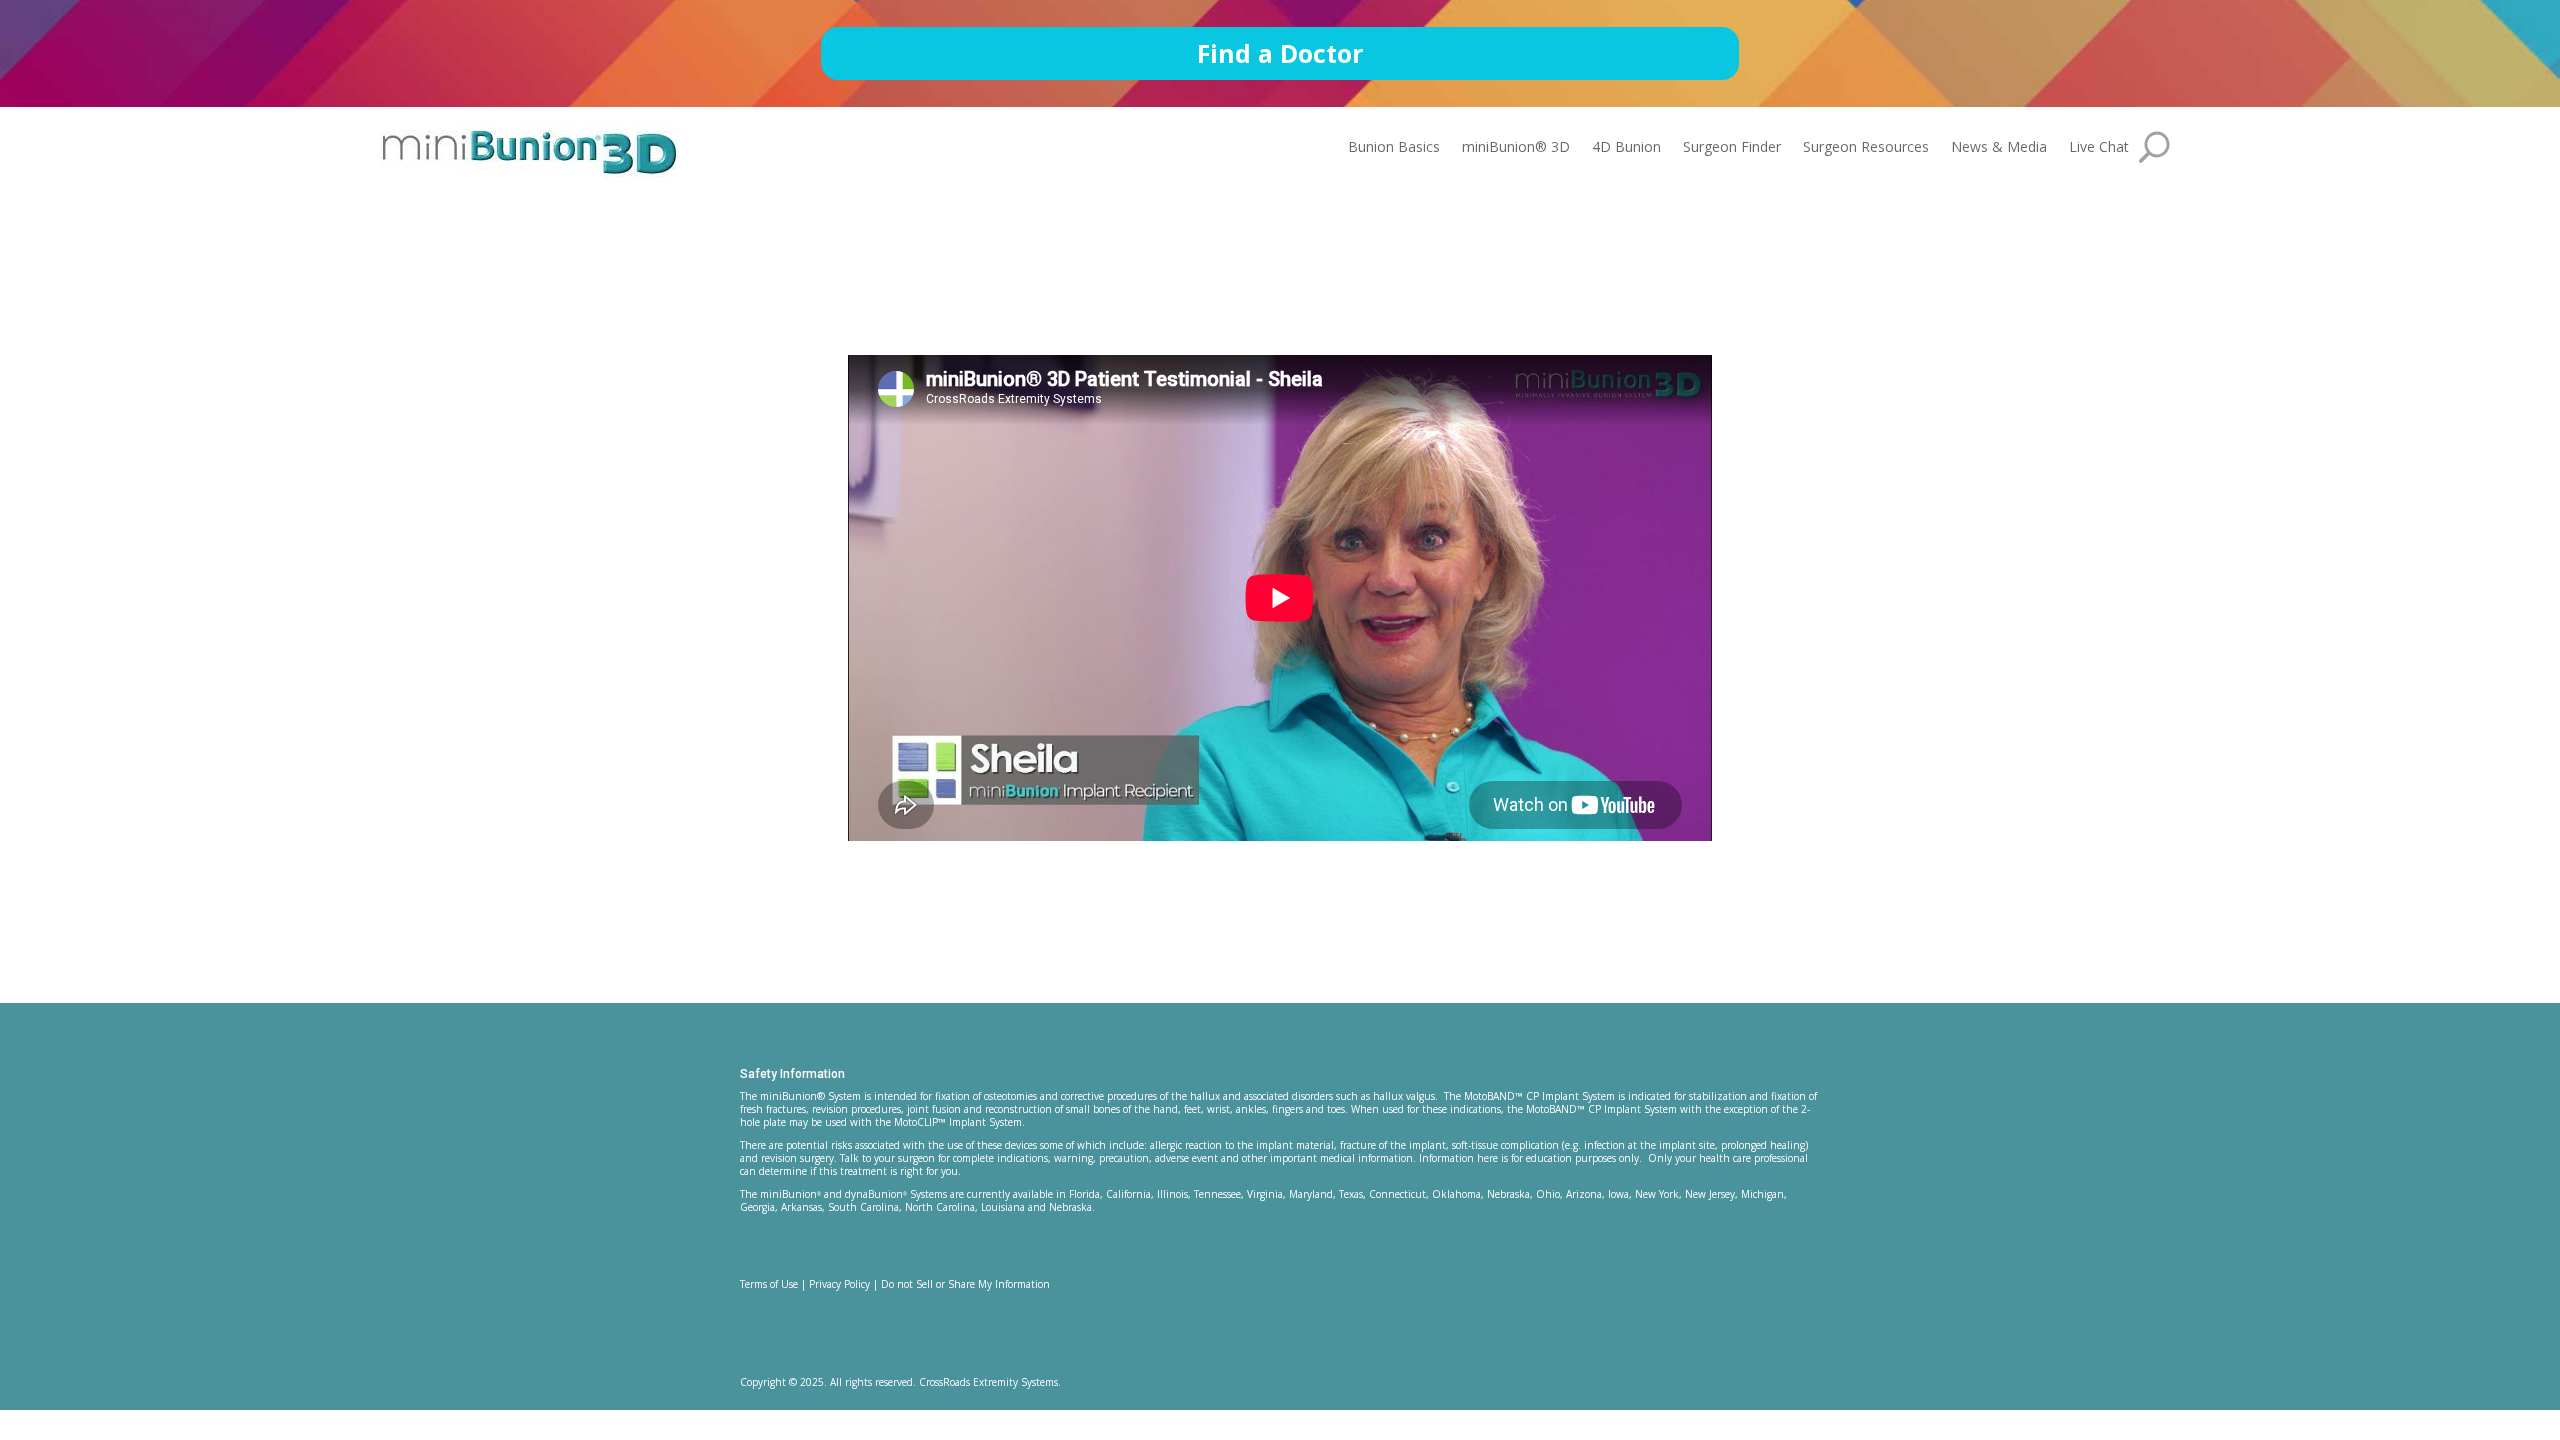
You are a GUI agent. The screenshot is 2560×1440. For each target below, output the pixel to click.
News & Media (1999, 148)
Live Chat (2099, 148)
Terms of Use (769, 1284)
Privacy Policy (839, 1284)
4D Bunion (1626, 148)
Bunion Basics (1394, 148)
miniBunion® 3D (1516, 148)
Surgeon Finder (1732, 148)
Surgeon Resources (1866, 148)
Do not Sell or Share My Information (965, 1284)
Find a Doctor (1280, 53)
